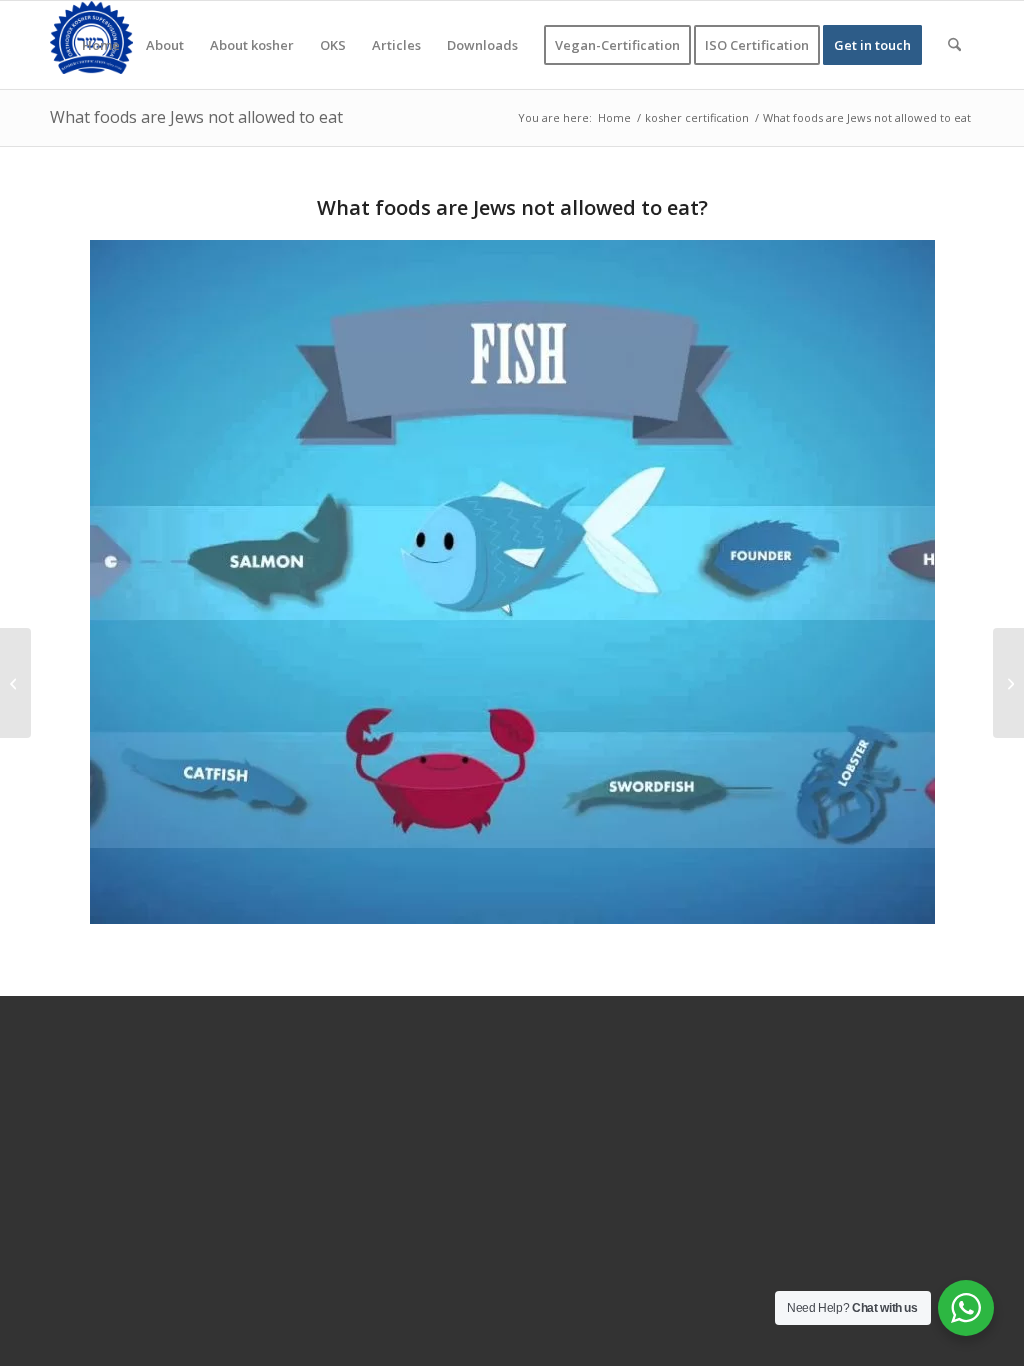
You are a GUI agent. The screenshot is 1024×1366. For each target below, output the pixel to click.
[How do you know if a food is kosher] (15, 683)
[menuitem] (101, 45)
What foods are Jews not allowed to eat (196, 117)
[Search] (954, 45)
